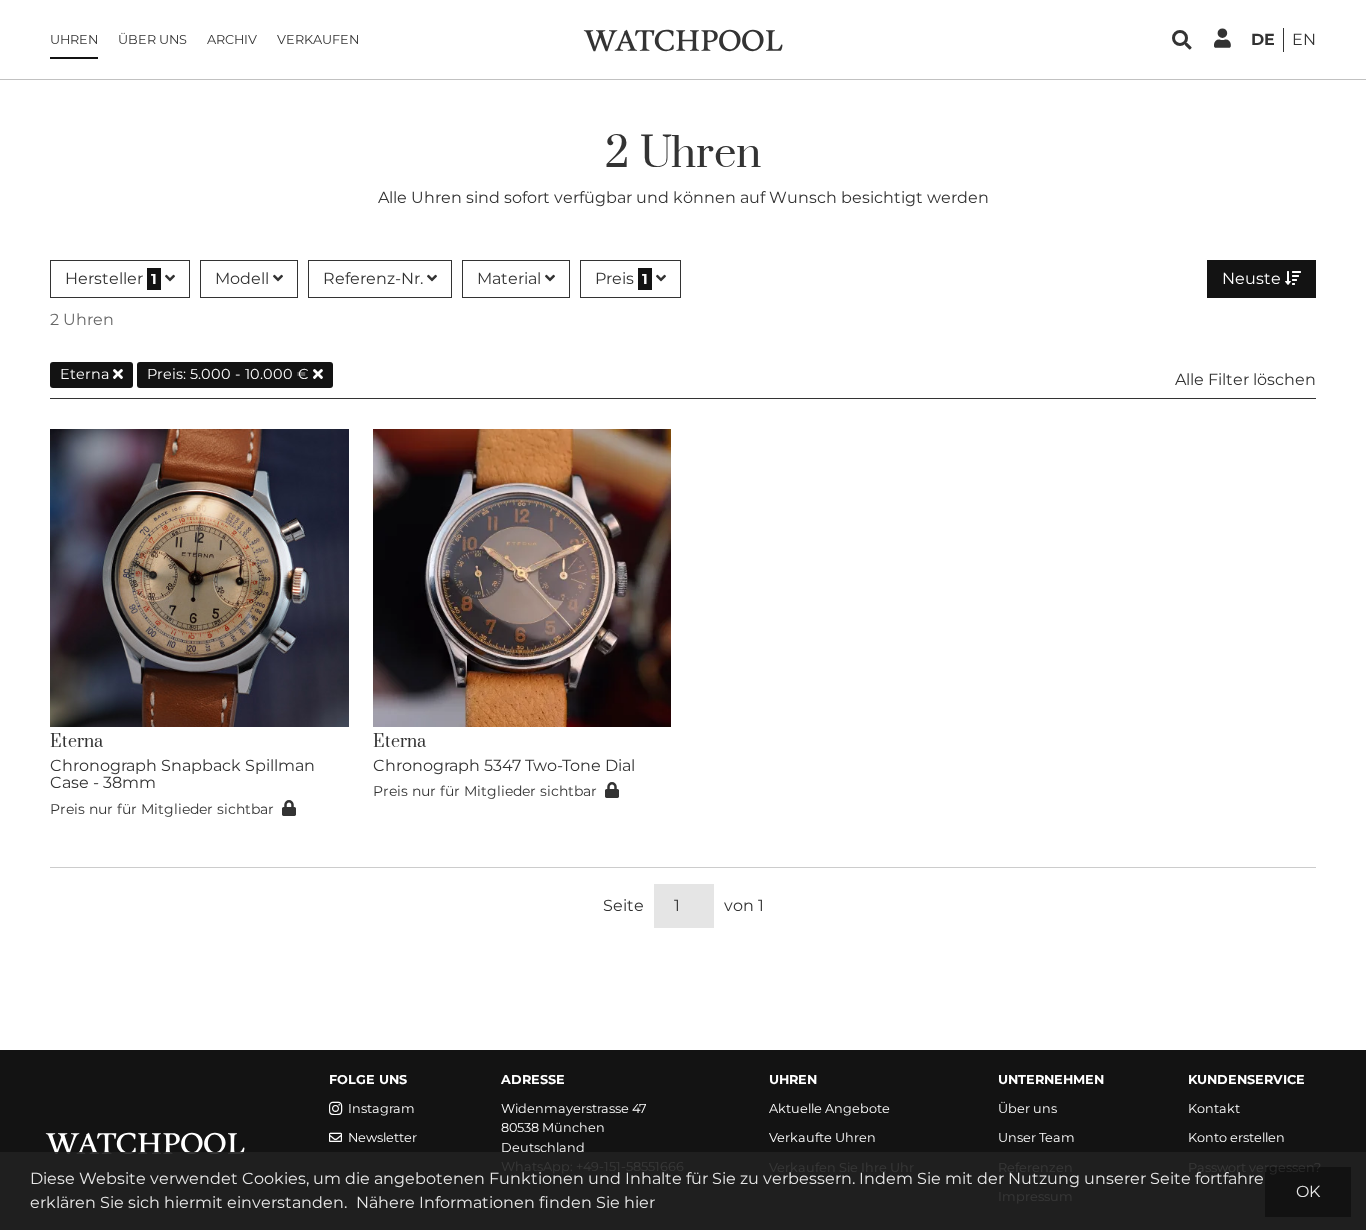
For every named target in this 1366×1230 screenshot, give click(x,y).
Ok (1308, 1191)
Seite (623, 905)
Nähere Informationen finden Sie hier (505, 1202)
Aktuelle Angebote (829, 1108)
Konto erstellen (1236, 1137)
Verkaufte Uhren (822, 1137)
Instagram (381, 1108)
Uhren (74, 39)
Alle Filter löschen (1245, 379)
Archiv (232, 39)
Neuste (1253, 278)
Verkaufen (318, 39)
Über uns (152, 39)
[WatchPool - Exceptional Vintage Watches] (683, 38)
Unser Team (1036, 1137)
